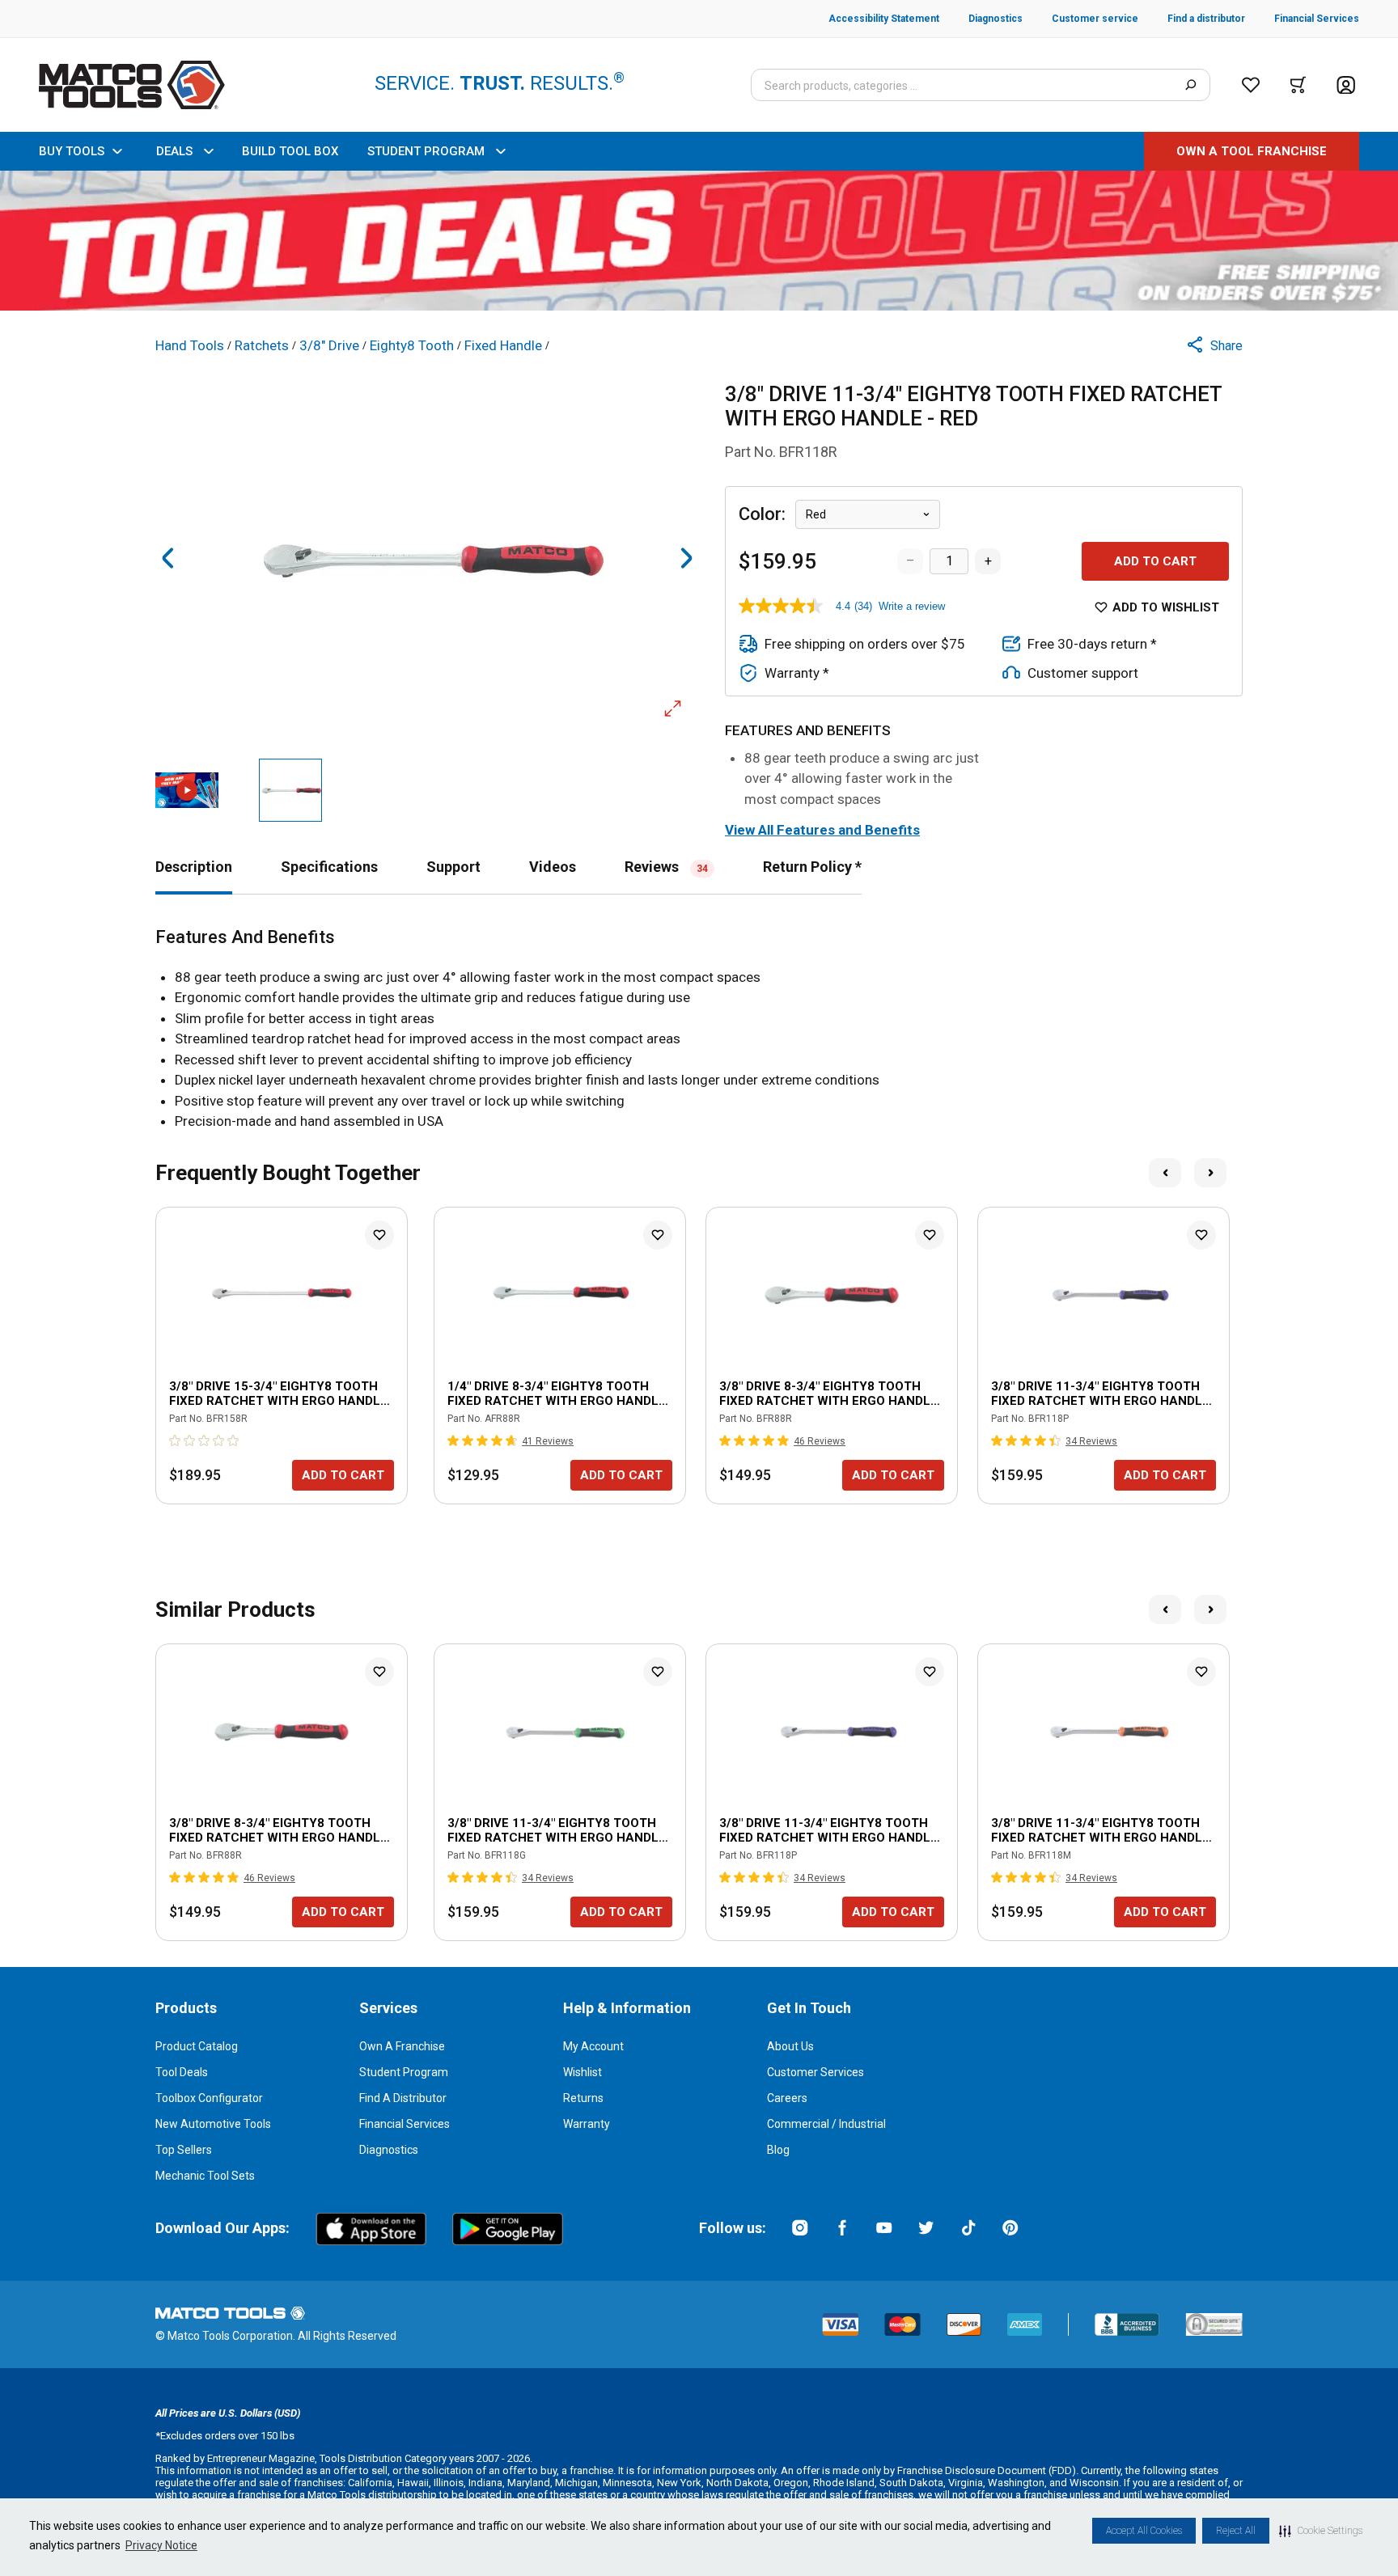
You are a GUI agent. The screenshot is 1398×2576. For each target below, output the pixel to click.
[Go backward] (168, 558)
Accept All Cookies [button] (1144, 2531)
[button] (1321, 2531)
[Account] (1346, 85)
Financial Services (405, 2124)
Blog (778, 2150)
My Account (593, 2046)
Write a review (912, 606)
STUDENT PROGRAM (426, 151)
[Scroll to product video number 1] (187, 790)
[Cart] (1298, 85)
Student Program (404, 2072)
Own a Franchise (402, 2046)
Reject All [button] (1236, 2531)
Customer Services (815, 2072)
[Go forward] (686, 558)
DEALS (174, 151)
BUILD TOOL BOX (290, 151)
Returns (583, 2098)
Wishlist (582, 2072)
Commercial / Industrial (826, 2124)
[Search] (1190, 85)
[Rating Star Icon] (176, 1440)
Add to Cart (1155, 561)
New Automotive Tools (213, 2124)
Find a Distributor (403, 2098)
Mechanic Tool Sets (205, 2176)
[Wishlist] (1251, 85)
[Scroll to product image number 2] (290, 790)
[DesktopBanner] (699, 241)
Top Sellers (184, 2150)
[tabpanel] (699, 1030)
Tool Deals (182, 2072)
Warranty (587, 2124)
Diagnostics (389, 2150)
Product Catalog (197, 2046)
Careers (787, 2098)
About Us (790, 2046)
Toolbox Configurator (209, 2098)
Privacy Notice (161, 2545)
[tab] (194, 867)
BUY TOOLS (72, 151)
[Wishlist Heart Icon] (379, 1235)
